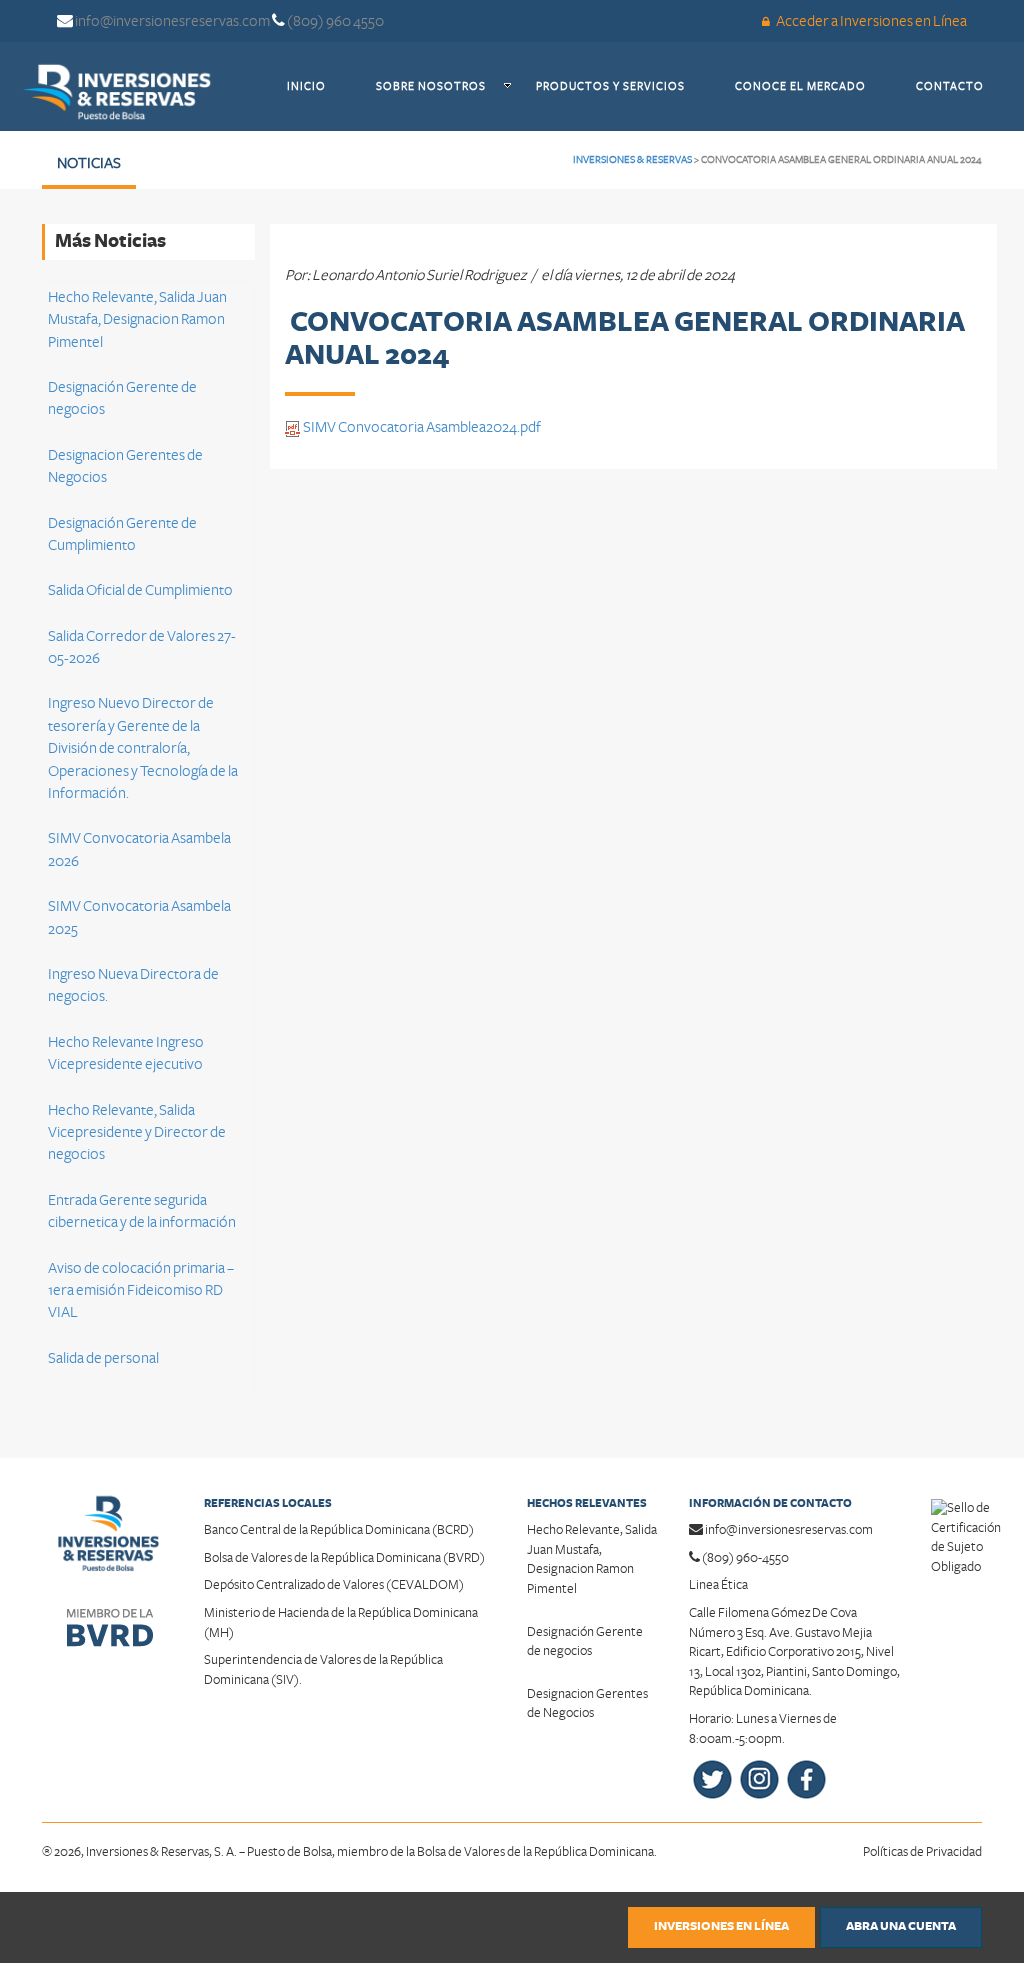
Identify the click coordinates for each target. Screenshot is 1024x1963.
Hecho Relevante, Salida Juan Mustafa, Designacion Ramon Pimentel (137, 319)
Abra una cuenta (901, 1926)
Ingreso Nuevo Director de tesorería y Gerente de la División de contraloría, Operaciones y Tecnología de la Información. (143, 748)
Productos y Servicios (623, 86)
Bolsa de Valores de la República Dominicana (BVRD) (344, 1558)
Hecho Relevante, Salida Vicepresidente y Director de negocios (137, 1132)
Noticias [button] (89, 163)
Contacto (962, 86)
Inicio (319, 86)
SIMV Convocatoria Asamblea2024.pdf (421, 427)
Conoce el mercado (813, 86)
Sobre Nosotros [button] (431, 86)
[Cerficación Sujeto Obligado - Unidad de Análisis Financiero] (966, 1527)
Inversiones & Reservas (632, 159)
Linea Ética (718, 1585)
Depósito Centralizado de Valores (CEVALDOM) (334, 1585)
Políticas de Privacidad (922, 1852)
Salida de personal (103, 1358)
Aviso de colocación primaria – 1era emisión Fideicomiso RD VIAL (141, 1290)
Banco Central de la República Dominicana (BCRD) (339, 1530)
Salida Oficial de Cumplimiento (140, 590)
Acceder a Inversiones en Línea (870, 21)
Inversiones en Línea (721, 1926)
